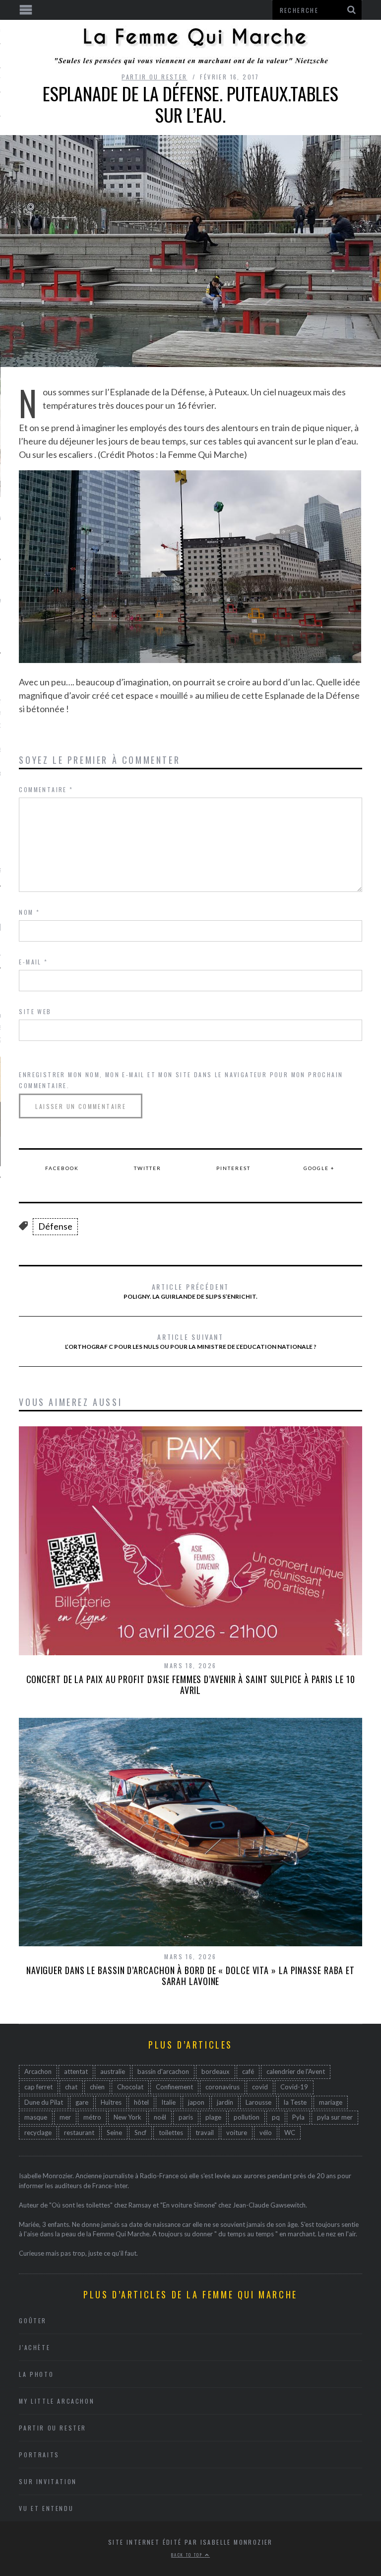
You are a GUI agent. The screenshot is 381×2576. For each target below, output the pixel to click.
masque (36, 2117)
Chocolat (130, 2087)
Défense (55, 1226)
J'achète (34, 2347)
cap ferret (38, 2087)
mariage (331, 2102)
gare (82, 2102)
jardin (225, 2102)
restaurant (79, 2133)
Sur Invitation (48, 2481)
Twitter (148, 1168)
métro (92, 2117)
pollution (247, 2117)
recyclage (38, 2133)
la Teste (295, 2102)
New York (127, 2117)
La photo (36, 2374)
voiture (237, 2133)
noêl (160, 2117)
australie (113, 2071)
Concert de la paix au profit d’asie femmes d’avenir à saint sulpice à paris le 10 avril (191, 1685)
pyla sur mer (335, 2117)
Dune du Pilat (44, 2102)
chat (71, 2087)
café (248, 2071)
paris (186, 2117)
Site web (35, 1011)
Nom (29, 912)
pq (276, 2117)
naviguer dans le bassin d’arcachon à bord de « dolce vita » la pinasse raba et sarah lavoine (190, 1976)
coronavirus (222, 2087)
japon (196, 2102)
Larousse (258, 2102)
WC (290, 2133)
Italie (168, 2102)
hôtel (141, 2102)
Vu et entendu (46, 2508)
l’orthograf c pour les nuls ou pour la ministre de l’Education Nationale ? (191, 1341)
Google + (319, 1168)
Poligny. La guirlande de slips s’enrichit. (190, 1291)
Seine (114, 2133)
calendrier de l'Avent (296, 2071)
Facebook (62, 1168)
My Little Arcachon (57, 2401)
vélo (266, 2133)
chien (97, 2087)
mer (65, 2117)
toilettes (171, 2133)
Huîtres (111, 2102)
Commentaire (46, 789)
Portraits (39, 2455)
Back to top (188, 2555)
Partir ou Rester (154, 77)
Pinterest (233, 1168)
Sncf (140, 2133)
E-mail (33, 962)
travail (205, 2133)
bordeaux (216, 2071)
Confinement (174, 2087)
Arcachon (38, 2071)
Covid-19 (294, 2087)
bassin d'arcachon (163, 2071)
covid (260, 2087)
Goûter (33, 2320)
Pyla (298, 2117)
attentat (76, 2071)
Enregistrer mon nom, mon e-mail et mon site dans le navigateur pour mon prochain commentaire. (181, 1080)
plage (213, 2117)
